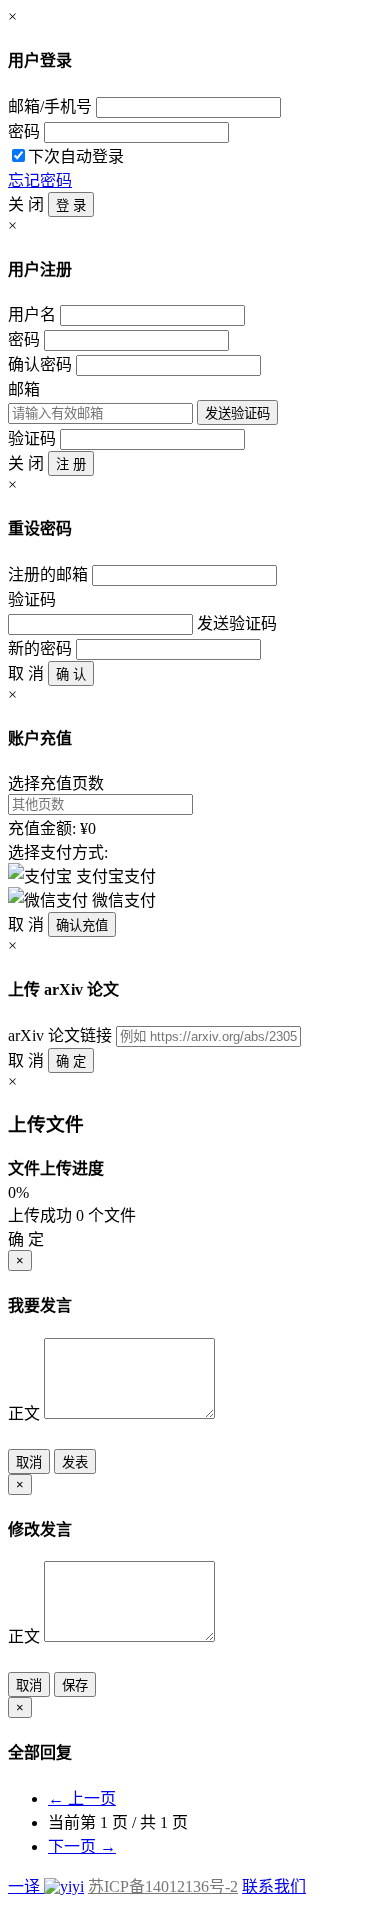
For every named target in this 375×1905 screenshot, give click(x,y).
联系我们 (274, 1886)
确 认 (71, 674)
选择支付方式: (58, 852)
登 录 (71, 205)
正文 (24, 1413)
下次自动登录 (76, 156)
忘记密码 (40, 180)
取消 (29, 1462)
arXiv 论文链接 (60, 1035)
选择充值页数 (56, 783)
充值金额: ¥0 (52, 828)
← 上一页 (82, 1798)
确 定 (71, 1061)
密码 (24, 131)
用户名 (32, 314)
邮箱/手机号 (50, 106)
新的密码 (40, 648)
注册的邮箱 (48, 574)
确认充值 (82, 925)
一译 (24, 1886)
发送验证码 (237, 413)
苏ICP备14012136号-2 (163, 1886)
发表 (75, 1462)
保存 (75, 1685)
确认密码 (40, 364)
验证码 (32, 438)
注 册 (71, 464)
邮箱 (24, 389)
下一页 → (82, 1846)
